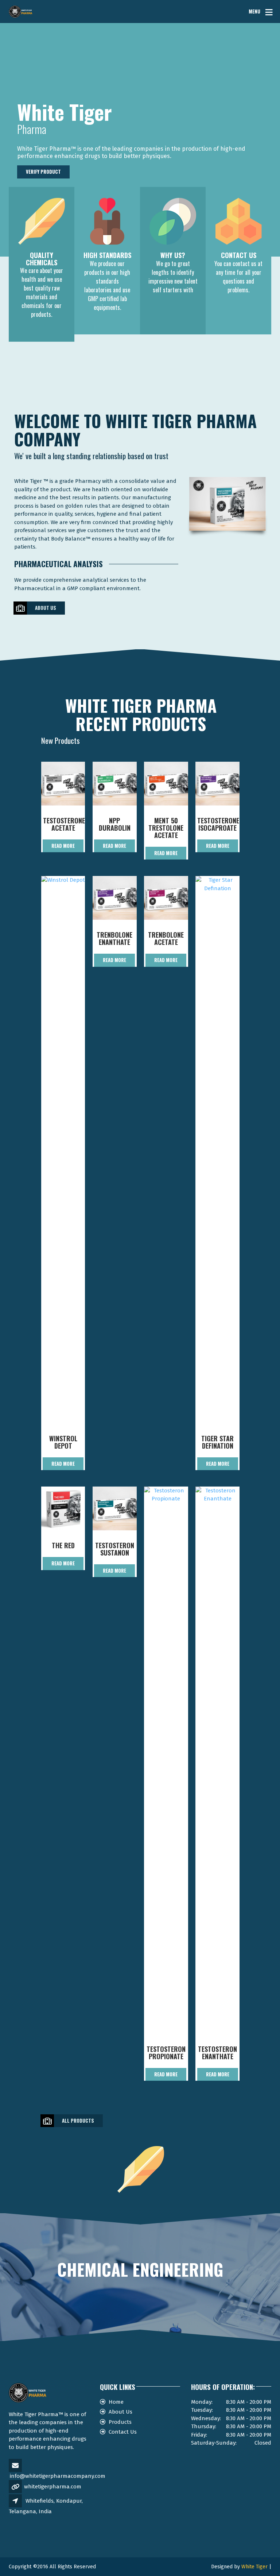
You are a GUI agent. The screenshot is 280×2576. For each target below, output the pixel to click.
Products (120, 2422)
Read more (63, 846)
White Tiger (254, 2567)
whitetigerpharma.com (53, 2487)
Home (116, 2402)
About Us (46, 608)
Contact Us (123, 2432)
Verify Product (43, 172)
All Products (78, 2121)
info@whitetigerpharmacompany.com (58, 2476)
